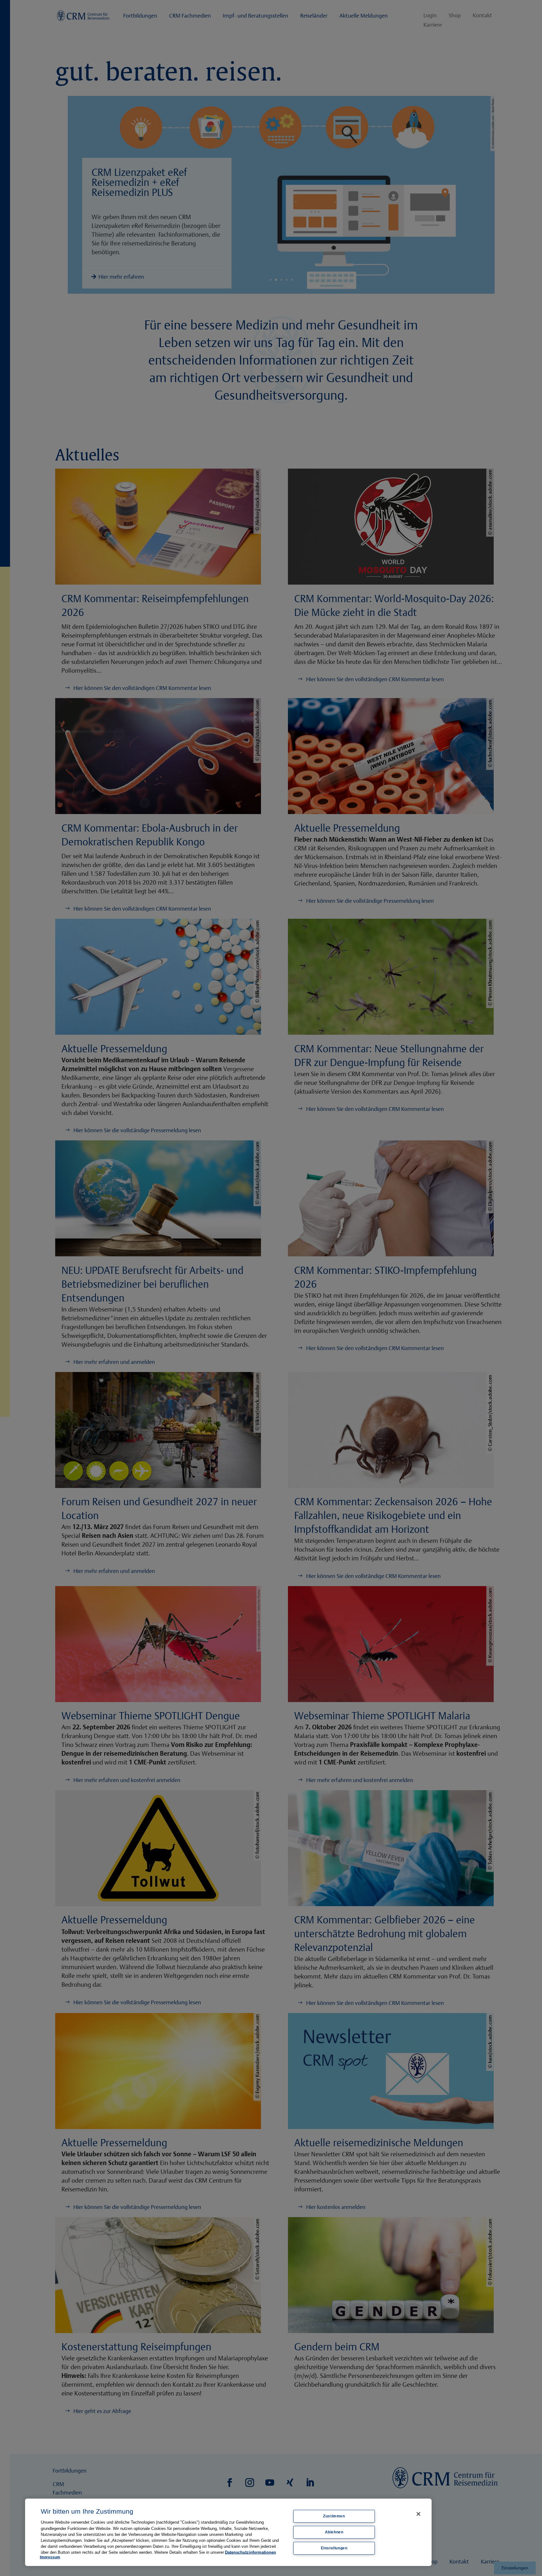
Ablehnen (334, 2532)
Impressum (50, 2557)
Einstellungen (334, 2548)
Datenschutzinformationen (250, 2552)
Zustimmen (334, 2516)
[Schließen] (418, 2514)
